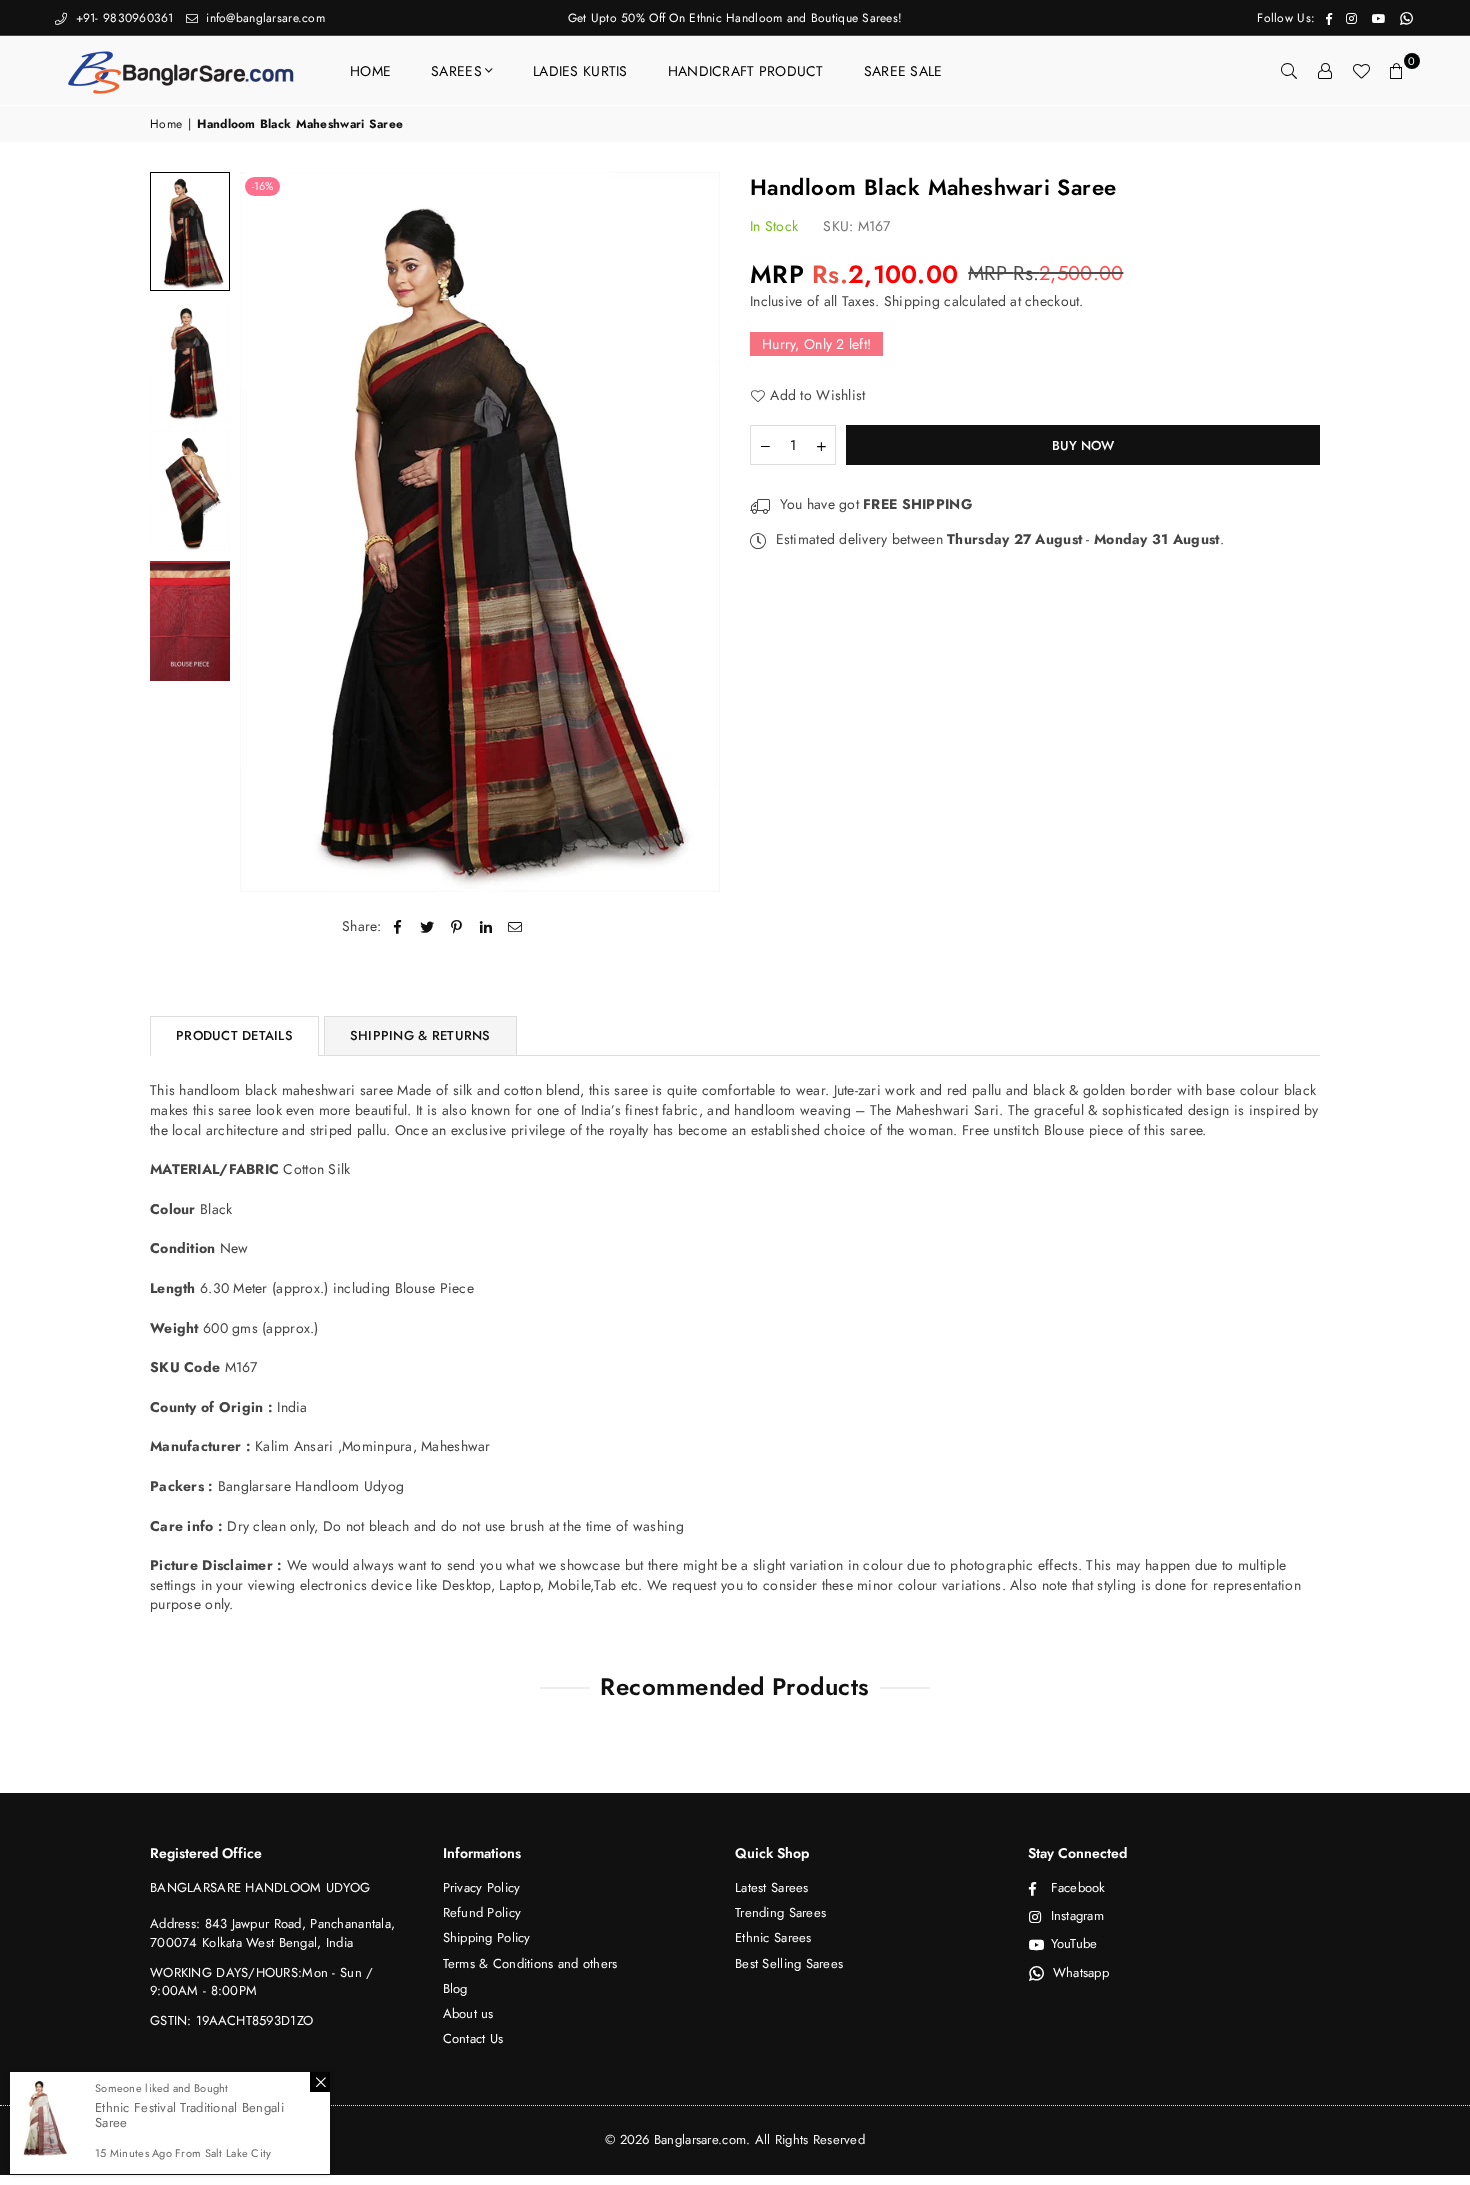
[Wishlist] (1361, 71)
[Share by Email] (515, 927)
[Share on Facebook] (398, 927)
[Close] (320, 2082)
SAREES (456, 71)
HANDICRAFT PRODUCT (746, 71)
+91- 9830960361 (122, 18)
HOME (370, 71)
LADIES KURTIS (580, 71)
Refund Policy (482, 1912)
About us (468, 2013)
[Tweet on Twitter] (427, 927)
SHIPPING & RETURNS (420, 1035)
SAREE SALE (903, 71)
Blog (455, 1988)
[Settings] (1325, 71)
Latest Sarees (772, 1887)
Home (166, 124)
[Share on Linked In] (486, 927)
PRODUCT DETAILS (234, 1035)
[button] (1397, 71)
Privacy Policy (482, 1887)
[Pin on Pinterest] (456, 927)
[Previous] (267, 531)
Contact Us (473, 2038)
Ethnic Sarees (773, 1937)
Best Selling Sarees (789, 1963)
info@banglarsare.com (263, 18)
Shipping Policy (487, 1937)
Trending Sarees (780, 1912)
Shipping (912, 301)
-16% (262, 186)
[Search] (1289, 71)
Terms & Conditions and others (530, 1963)
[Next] (692, 531)
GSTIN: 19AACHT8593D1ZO (231, 2020)
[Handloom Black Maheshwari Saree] (190, 231)
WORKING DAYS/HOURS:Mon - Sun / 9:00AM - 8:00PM (261, 1981)
